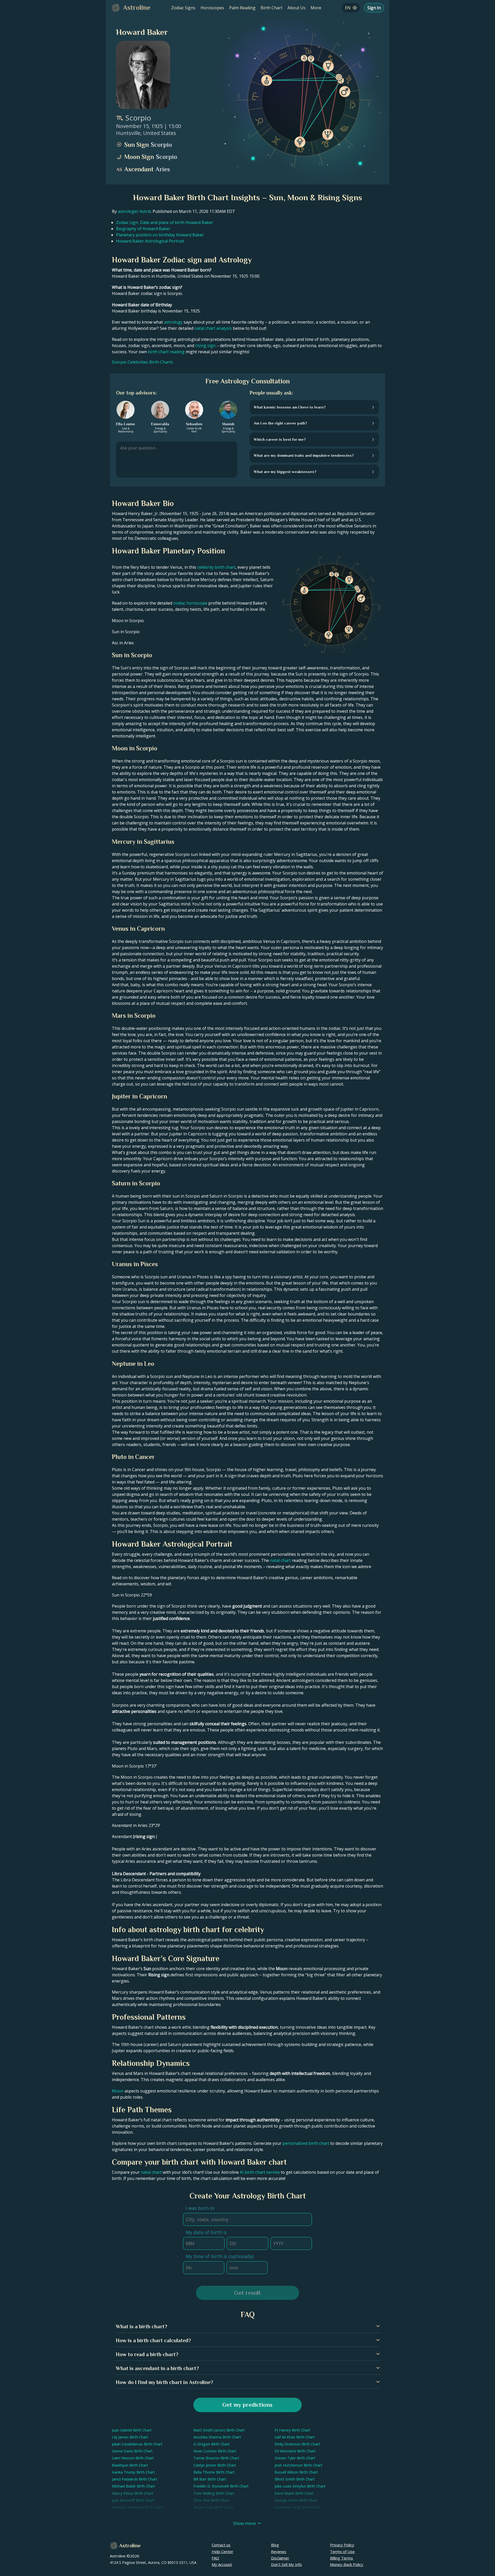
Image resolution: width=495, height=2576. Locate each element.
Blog (275, 2545)
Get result (247, 2293)
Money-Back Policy (347, 2564)
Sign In (374, 8)
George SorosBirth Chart (296, 2500)
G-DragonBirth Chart (212, 2444)
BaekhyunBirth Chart (130, 2465)
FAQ (215, 2558)
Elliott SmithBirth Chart (295, 2479)
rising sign (205, 346)
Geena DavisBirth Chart (132, 2451)
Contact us (221, 2545)
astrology (173, 322)
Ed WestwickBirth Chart (295, 2451)
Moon (118, 2091)
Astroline (130, 2546)
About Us (296, 8)
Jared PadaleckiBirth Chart (135, 2479)
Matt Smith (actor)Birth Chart (219, 2430)
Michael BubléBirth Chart (134, 2486)
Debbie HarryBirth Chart (133, 2514)
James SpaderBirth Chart (296, 2514)
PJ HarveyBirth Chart (292, 2430)
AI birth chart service (260, 2172)
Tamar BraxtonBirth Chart (216, 2458)
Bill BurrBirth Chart (210, 2479)
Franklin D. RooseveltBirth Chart (221, 2486)
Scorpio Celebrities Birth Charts (142, 362)
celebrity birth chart (216, 567)
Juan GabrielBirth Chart (132, 2430)
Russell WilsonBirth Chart (296, 2472)
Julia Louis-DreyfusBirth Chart (300, 2486)
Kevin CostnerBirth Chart (215, 2451)
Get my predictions (247, 2405)
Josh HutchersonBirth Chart (298, 2465)
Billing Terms (341, 2558)
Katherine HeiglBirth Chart (297, 2507)
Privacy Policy (342, 2545)
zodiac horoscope (190, 603)
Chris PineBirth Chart (211, 2500)
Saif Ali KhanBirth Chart (295, 2437)
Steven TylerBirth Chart (295, 2458)
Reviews (279, 2551)
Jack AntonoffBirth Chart (133, 2500)
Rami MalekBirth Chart (294, 2493)
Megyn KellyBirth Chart (213, 2507)
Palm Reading (242, 8)
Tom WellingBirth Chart (214, 2493)
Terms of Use (342, 2551)
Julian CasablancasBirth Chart (137, 2444)
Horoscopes (212, 8)
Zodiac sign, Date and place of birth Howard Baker (165, 222)
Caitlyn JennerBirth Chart (215, 2465)
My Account (222, 2564)
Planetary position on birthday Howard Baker (160, 235)
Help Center (222, 2551)
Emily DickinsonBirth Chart (297, 2444)
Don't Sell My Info (286, 2564)
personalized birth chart (306, 2143)
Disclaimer (280, 2558)
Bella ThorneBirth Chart (214, 2472)
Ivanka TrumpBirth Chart (133, 2472)
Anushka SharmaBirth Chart (217, 2437)
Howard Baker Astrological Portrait (150, 241)
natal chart (280, 1560)
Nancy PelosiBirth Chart (133, 2493)
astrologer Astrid (134, 211)
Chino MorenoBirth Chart (215, 2514)
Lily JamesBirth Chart (130, 2437)
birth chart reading (166, 352)
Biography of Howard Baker (143, 229)
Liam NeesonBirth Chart (133, 2458)
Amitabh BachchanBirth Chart (138, 2507)
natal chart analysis (213, 328)
